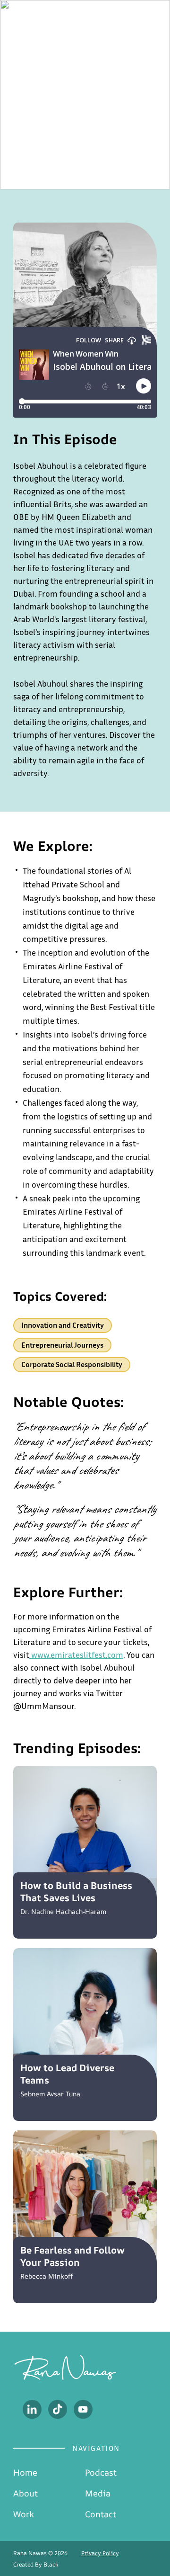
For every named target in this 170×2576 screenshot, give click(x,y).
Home (25, 2472)
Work (24, 2514)
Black (51, 2564)
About (25, 2493)
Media (98, 2493)
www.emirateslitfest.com (77, 1655)
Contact (101, 2514)
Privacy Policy (100, 2553)
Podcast (101, 2472)
